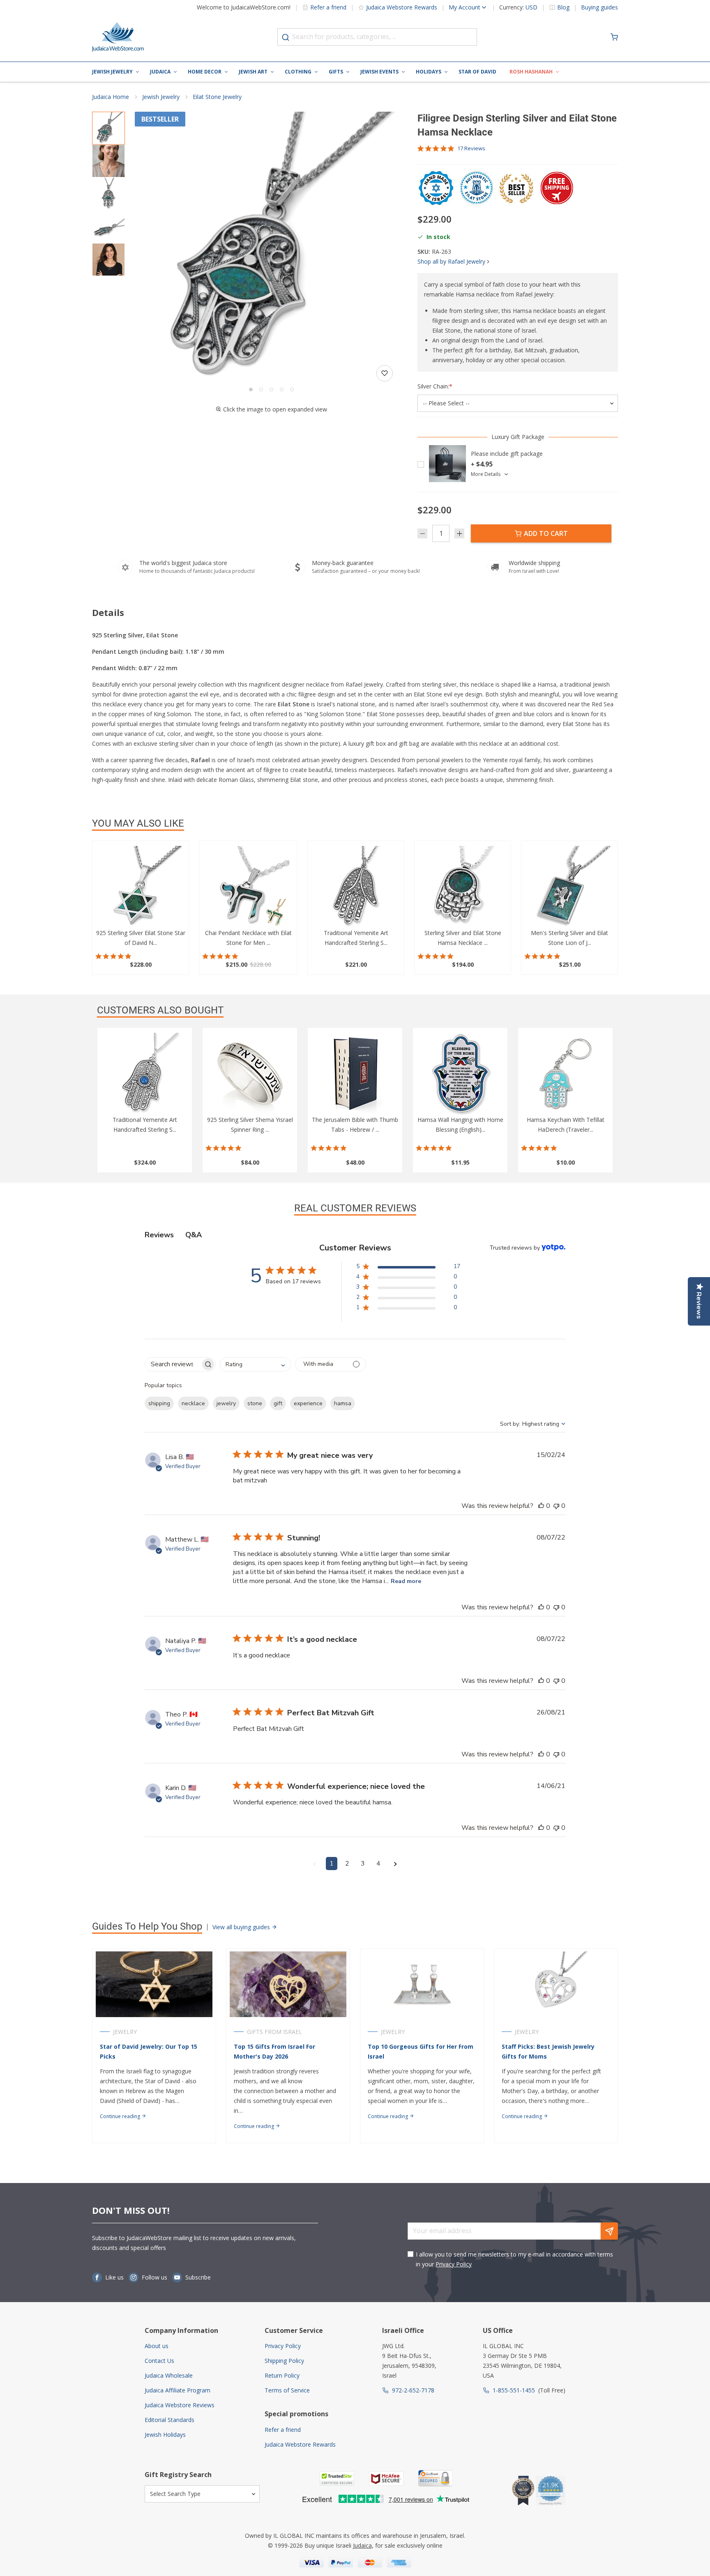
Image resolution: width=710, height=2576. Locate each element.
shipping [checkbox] (159, 1403)
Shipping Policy (284, 2361)
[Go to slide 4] (282, 390)
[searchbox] (173, 1364)
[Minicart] (614, 37)
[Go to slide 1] (251, 390)
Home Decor (205, 72)
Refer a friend (328, 7)
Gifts (336, 72)
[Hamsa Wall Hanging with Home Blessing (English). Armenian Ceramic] (460, 1074)
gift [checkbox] (278, 1403)
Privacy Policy (454, 2264)
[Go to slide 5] (292, 390)
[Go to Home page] (118, 37)
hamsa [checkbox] (343, 1403)
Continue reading (121, 2116)
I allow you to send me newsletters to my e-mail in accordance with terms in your (514, 2259)
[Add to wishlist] (385, 373)
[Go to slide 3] (271, 390)
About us (157, 2346)
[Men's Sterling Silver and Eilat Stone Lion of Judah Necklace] (569, 887)
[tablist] (355, 1235)
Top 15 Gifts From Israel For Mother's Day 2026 (274, 2051)
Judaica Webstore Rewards (402, 7)
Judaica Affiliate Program (177, 2390)
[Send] (609, 2231)
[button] (271, 248)
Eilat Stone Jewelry (217, 97)
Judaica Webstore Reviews (180, 2405)
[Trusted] (337, 2478)
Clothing (298, 72)
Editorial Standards (169, 2420)
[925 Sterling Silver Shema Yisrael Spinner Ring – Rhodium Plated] (250, 1074)
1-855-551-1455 (514, 2390)
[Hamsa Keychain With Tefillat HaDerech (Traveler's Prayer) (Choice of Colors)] (565, 1074)
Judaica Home (111, 97)
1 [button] (332, 1864)
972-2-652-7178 (413, 2390)
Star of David (477, 72)
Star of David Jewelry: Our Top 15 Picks (149, 2051)
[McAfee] (386, 2478)
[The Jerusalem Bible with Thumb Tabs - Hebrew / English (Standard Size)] (355, 1074)
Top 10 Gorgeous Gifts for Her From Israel (421, 2051)
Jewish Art (253, 72)
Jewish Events (379, 72)
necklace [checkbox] (193, 1403)
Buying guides (599, 7)
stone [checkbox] (255, 1403)
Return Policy (282, 2375)
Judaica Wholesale (169, 2375)
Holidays (429, 72)
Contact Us (159, 2361)
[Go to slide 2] (261, 390)
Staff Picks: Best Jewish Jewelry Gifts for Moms (548, 2051)
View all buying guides (242, 1927)
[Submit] (286, 37)
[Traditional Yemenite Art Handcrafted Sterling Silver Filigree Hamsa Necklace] (356, 887)
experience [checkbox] (308, 1403)
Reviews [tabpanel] (159, 1235)
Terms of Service (287, 2390)
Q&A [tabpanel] (194, 1235)
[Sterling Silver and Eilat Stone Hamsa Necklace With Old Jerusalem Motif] (463, 887)
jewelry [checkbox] (226, 1403)
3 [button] (363, 1864)
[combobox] (377, 37)
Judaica (160, 72)
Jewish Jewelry (112, 72)
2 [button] (347, 1864)
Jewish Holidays (165, 2435)
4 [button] (378, 1864)
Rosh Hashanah (531, 72)
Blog (563, 7)
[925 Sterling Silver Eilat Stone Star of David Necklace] (141, 887)
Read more (406, 1581)
